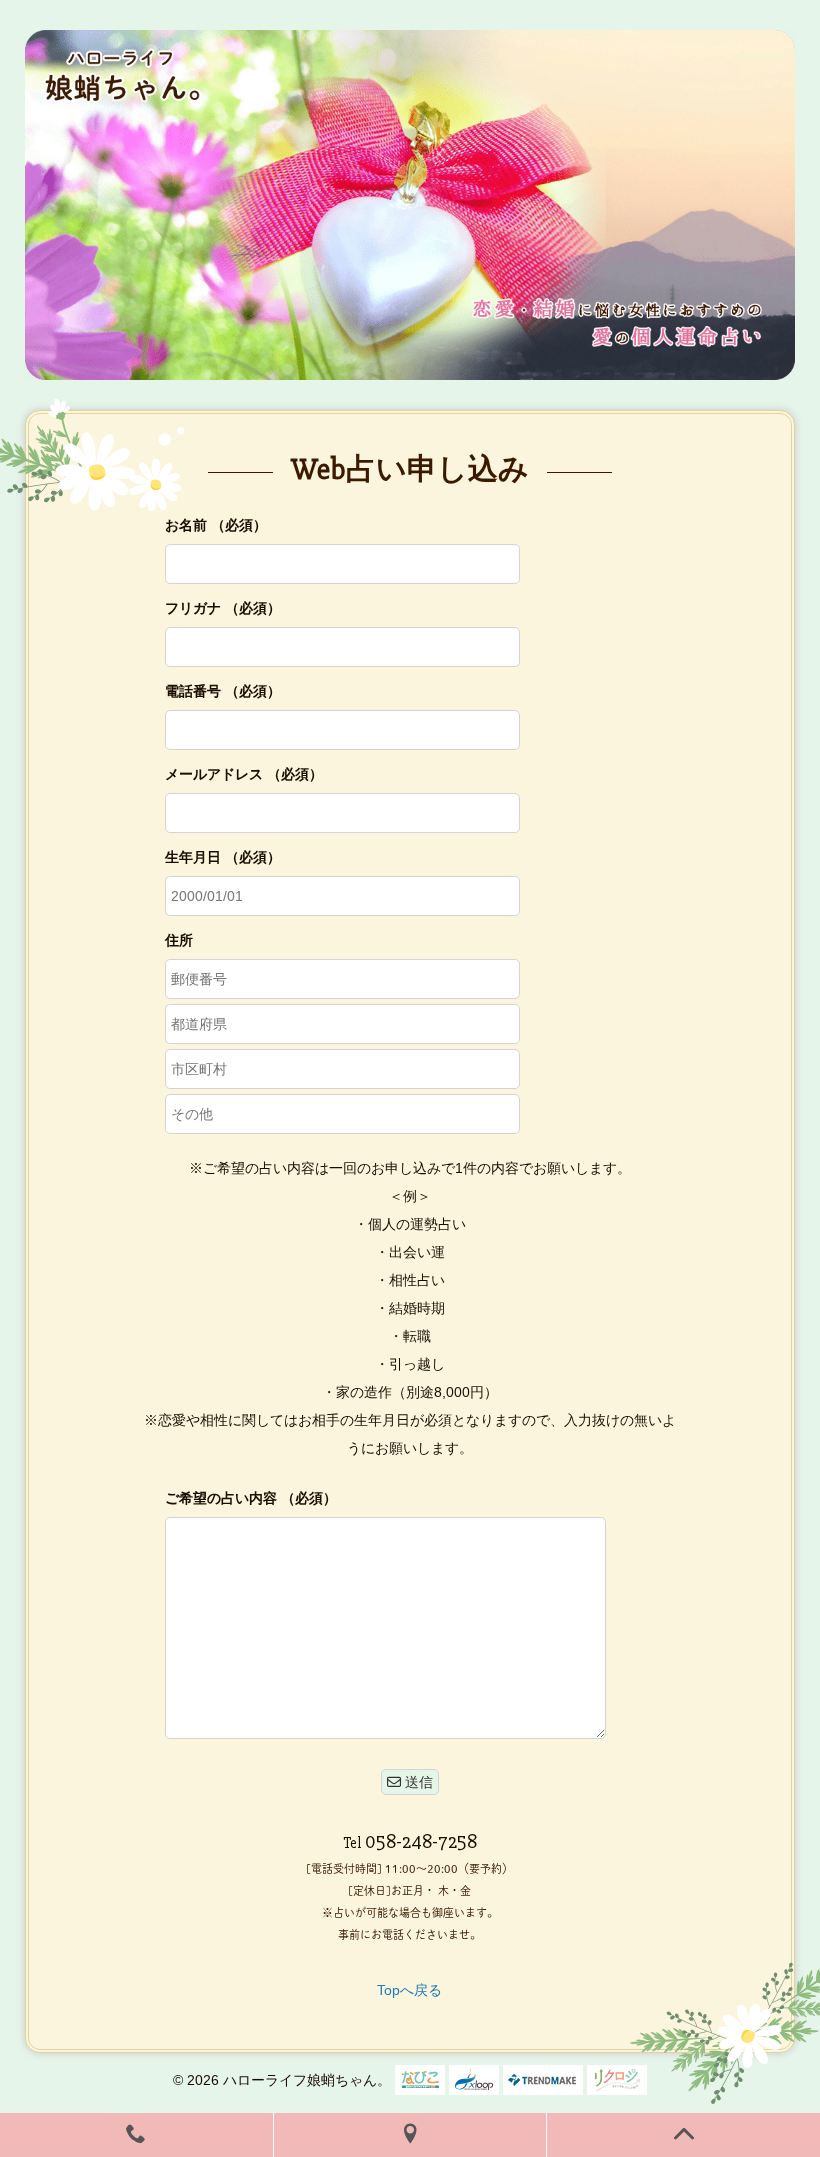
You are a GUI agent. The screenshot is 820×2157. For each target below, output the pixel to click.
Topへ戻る (409, 1990)
